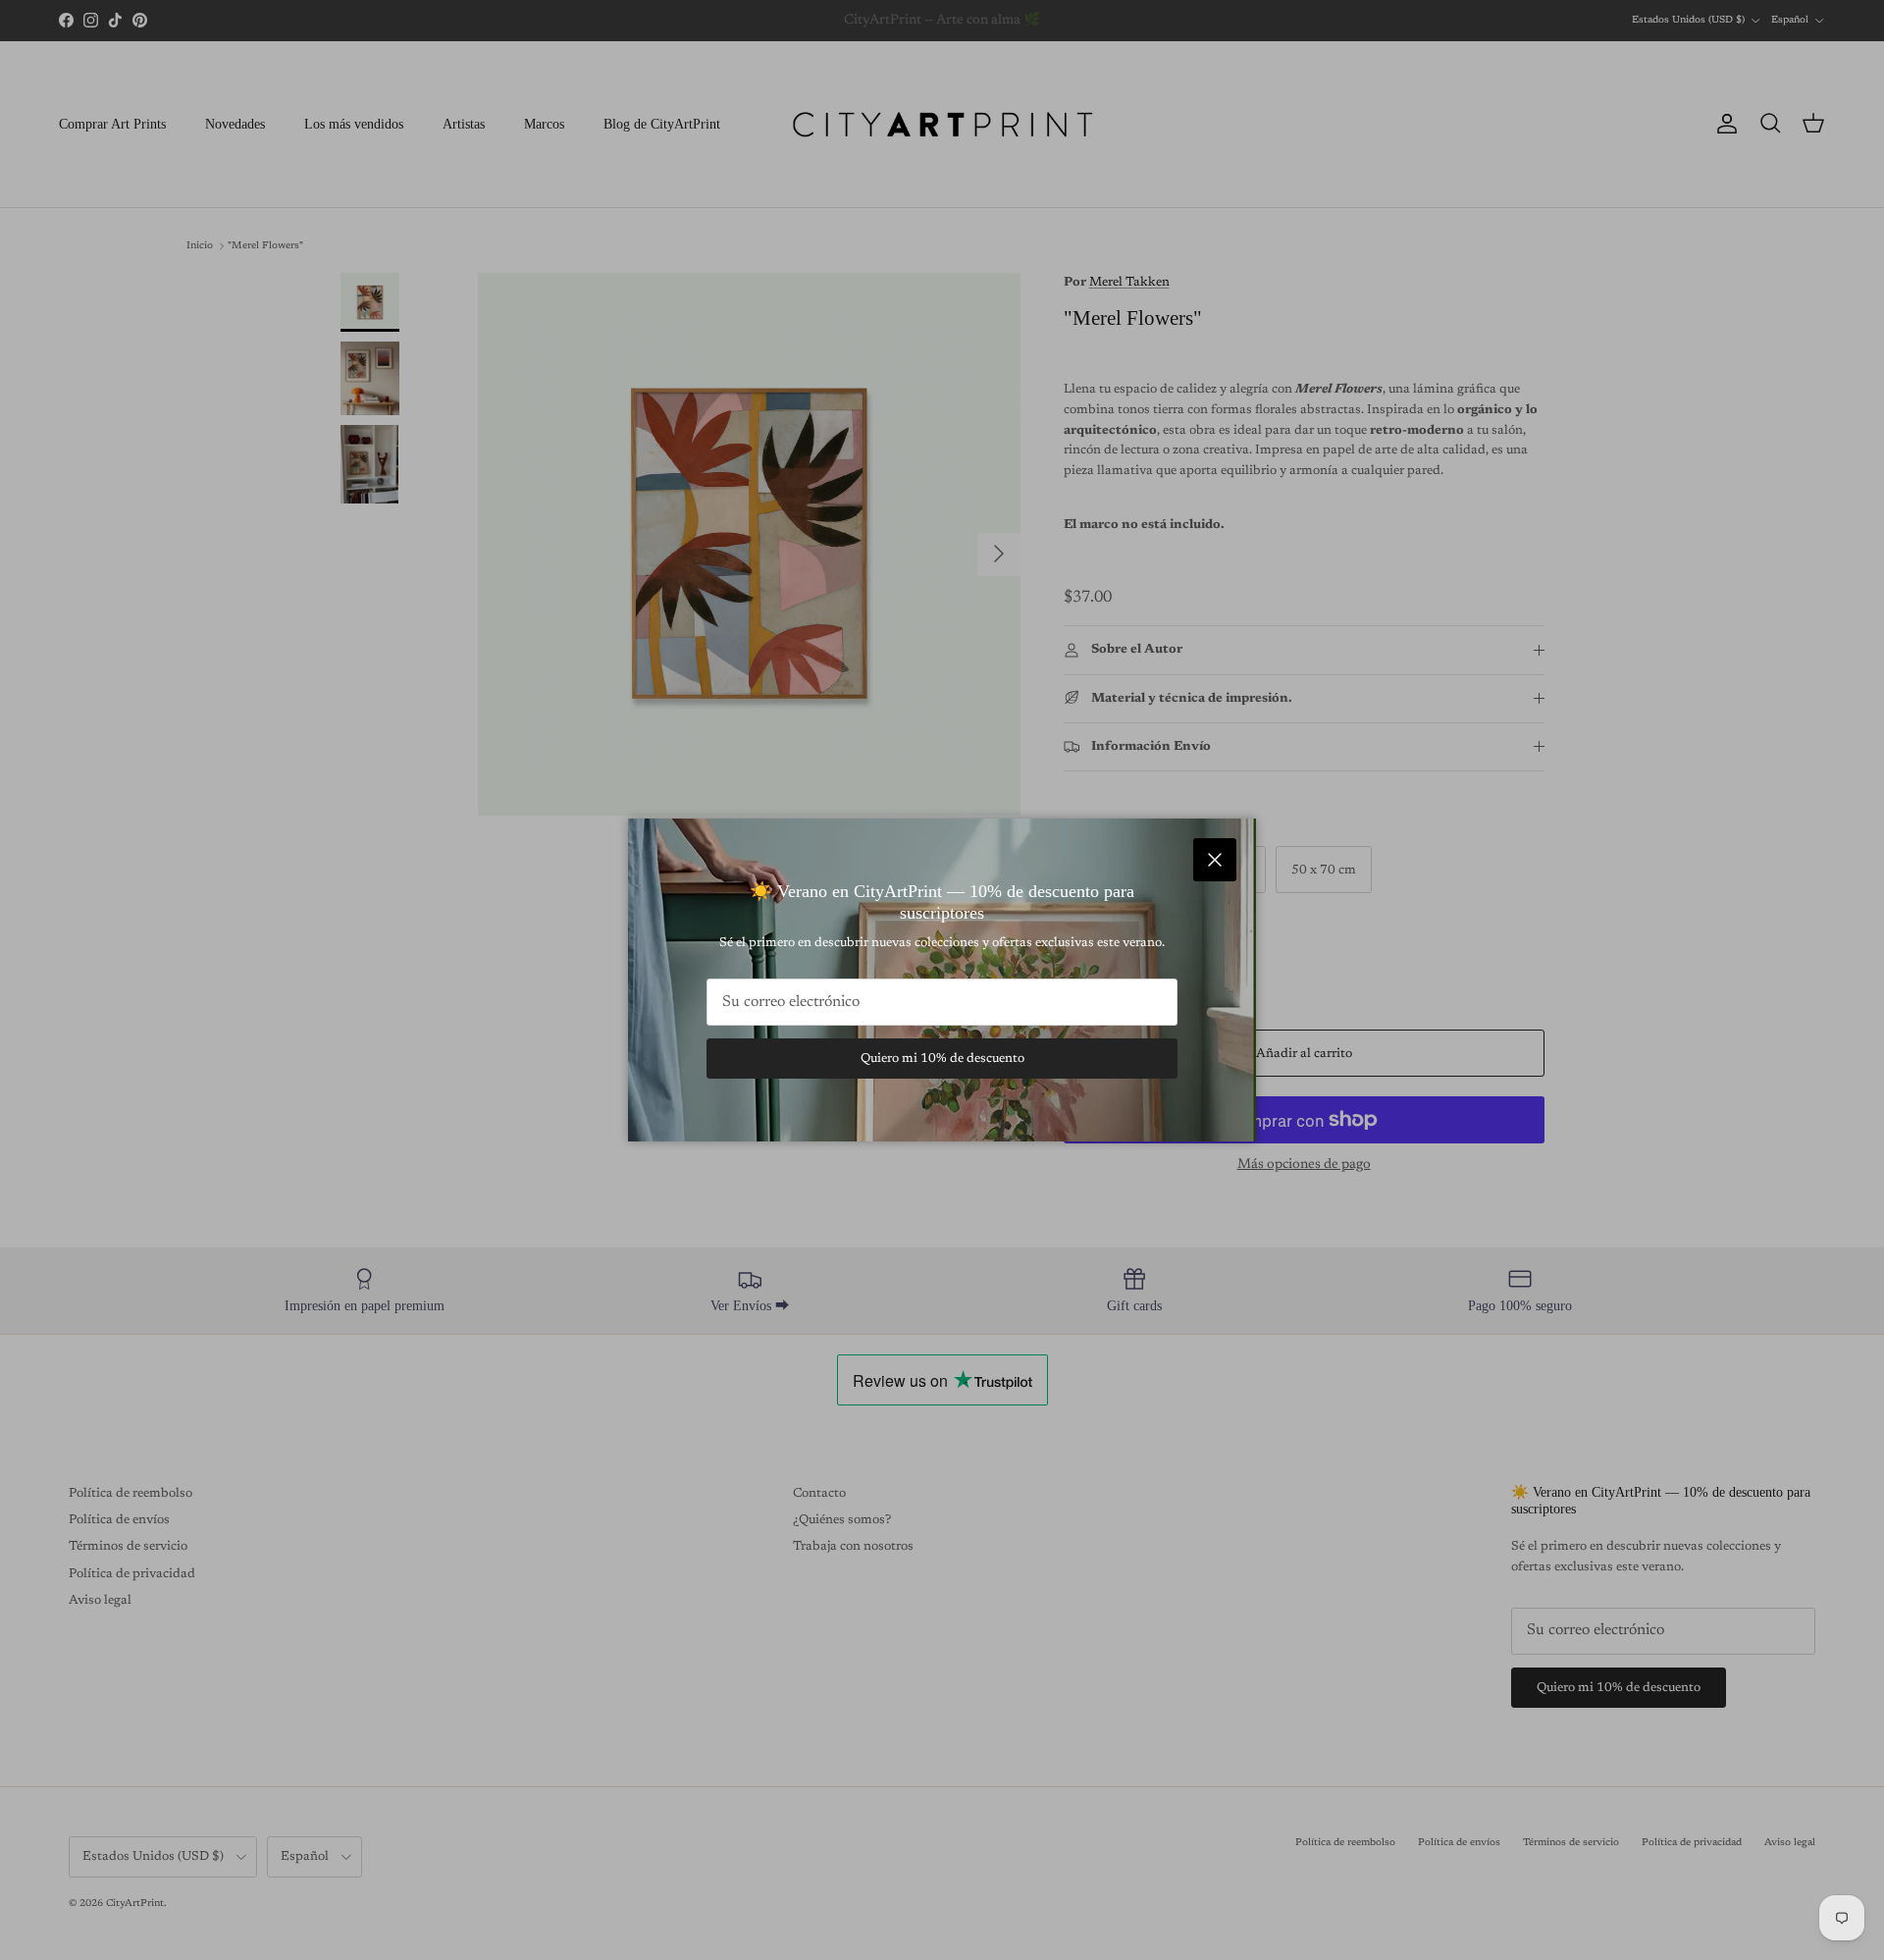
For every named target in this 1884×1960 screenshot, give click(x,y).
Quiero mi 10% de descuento (942, 1059)
